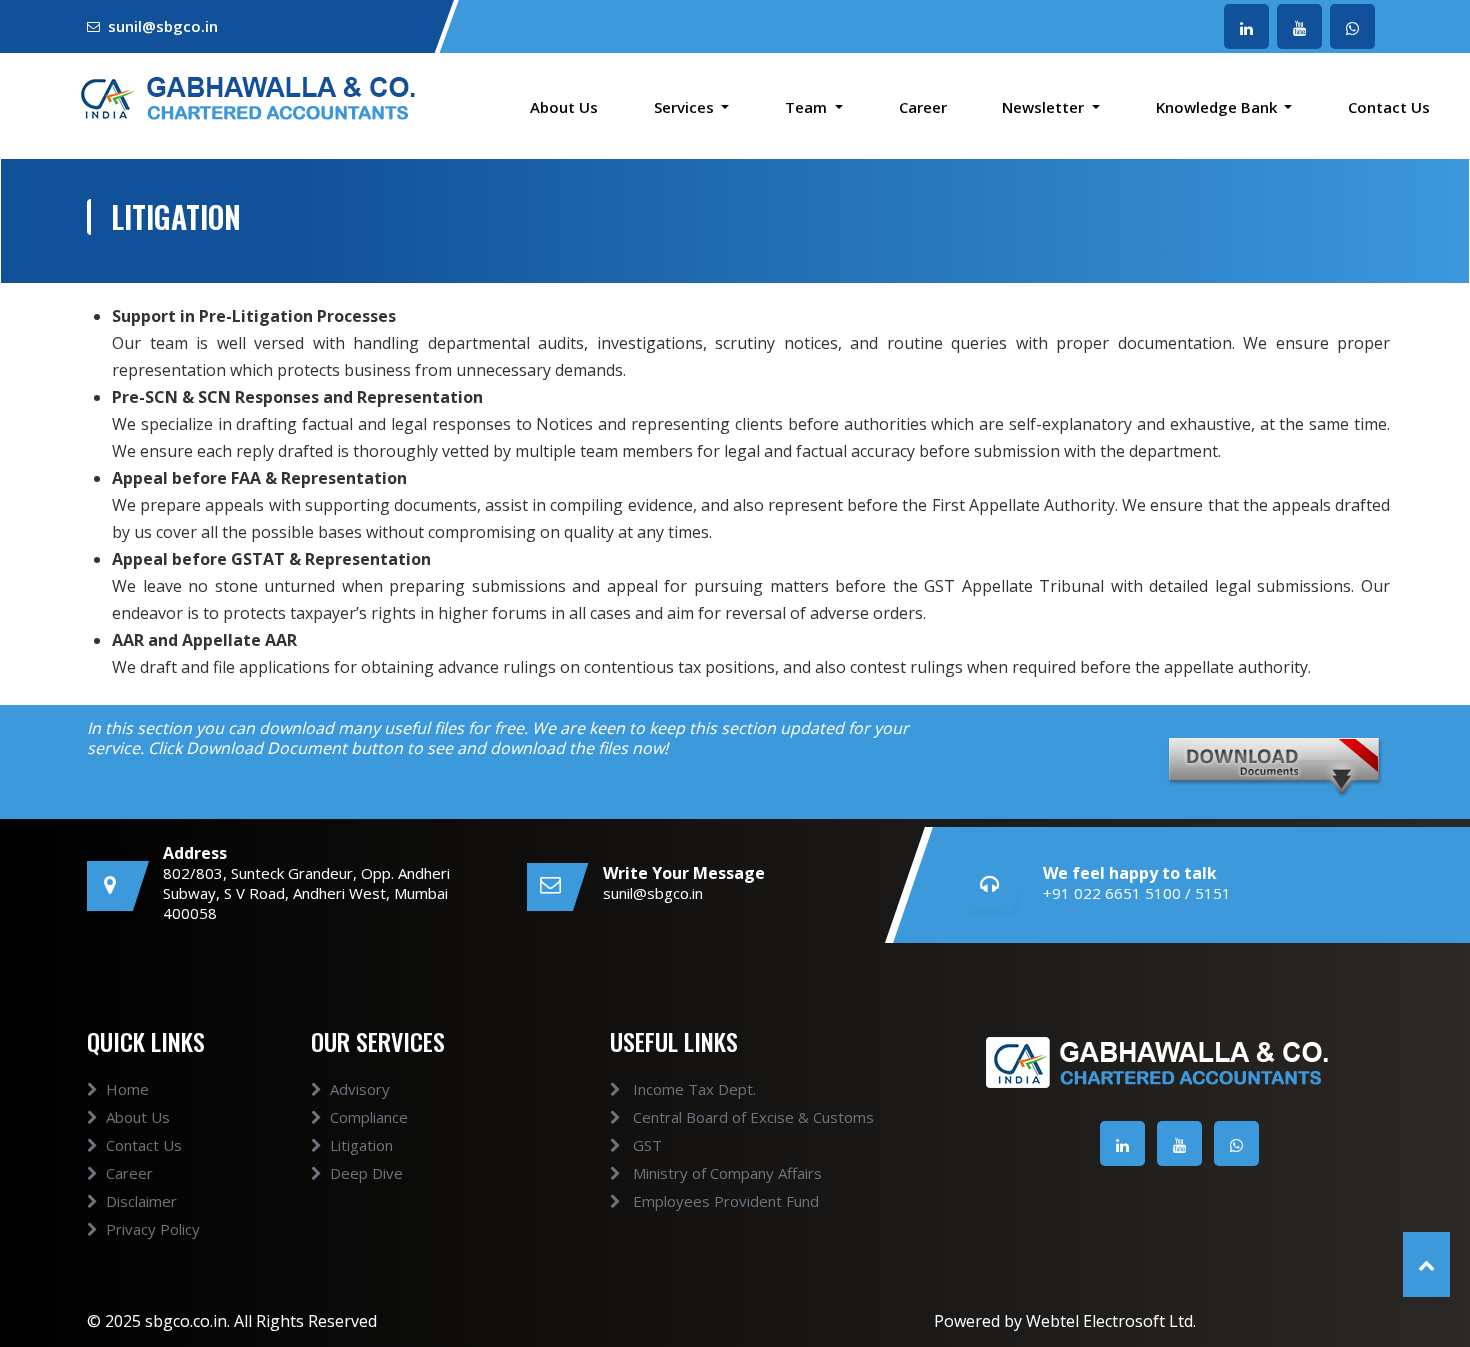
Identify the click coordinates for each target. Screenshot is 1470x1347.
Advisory (360, 1089)
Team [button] (808, 107)
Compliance (369, 1117)
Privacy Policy (153, 1229)
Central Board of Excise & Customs (751, 1117)
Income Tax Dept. (692, 1089)
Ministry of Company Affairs (725, 1173)
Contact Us (1389, 107)
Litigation (361, 1145)
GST (645, 1145)
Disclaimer (141, 1201)
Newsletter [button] (1045, 107)
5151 (1213, 893)
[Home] (245, 95)
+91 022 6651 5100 (1112, 893)
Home (127, 1089)
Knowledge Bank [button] (1218, 107)
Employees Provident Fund (724, 1201)
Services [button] (686, 107)
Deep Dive (366, 1173)
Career (923, 107)
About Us (564, 107)
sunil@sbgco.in (163, 26)
